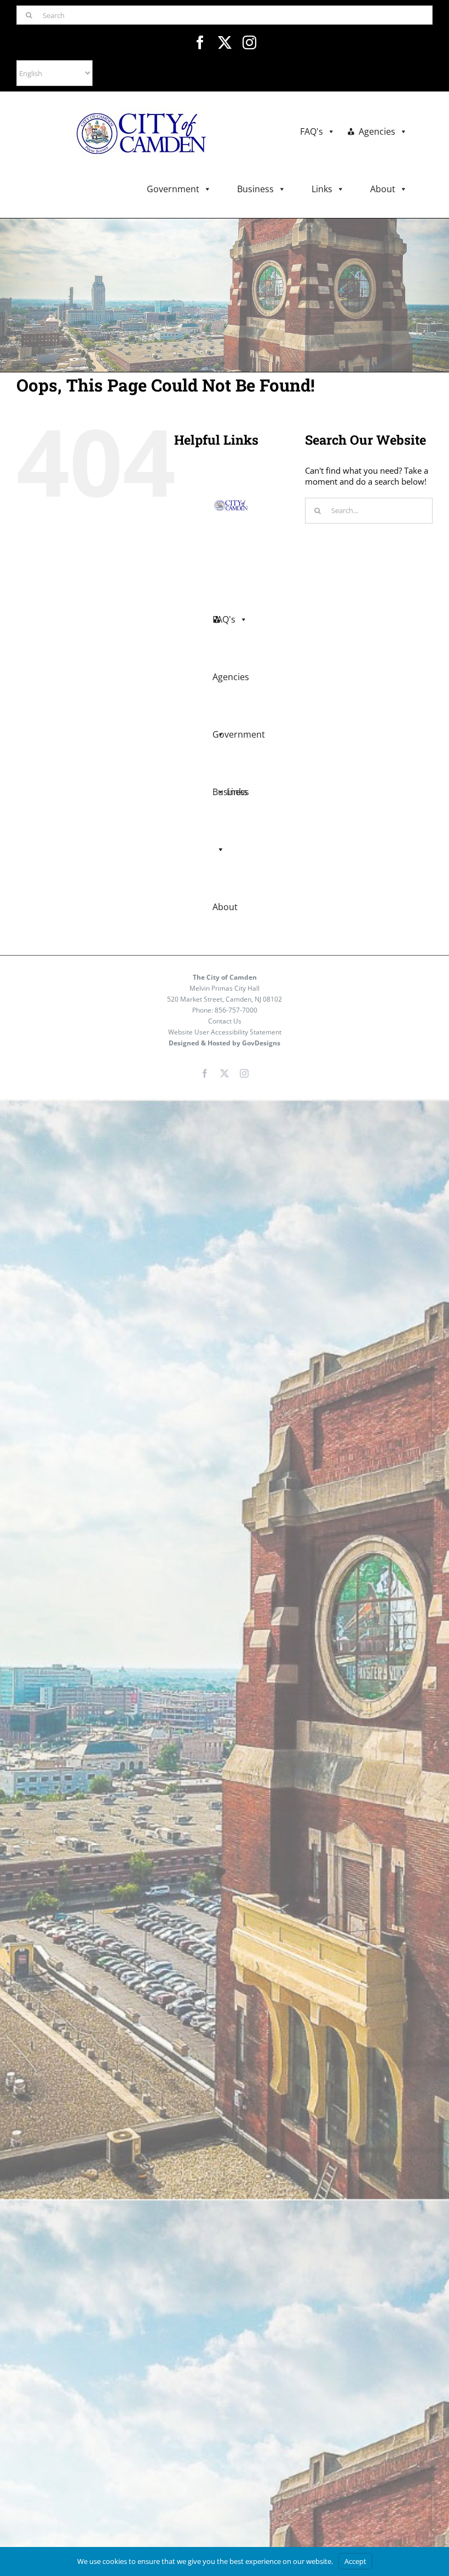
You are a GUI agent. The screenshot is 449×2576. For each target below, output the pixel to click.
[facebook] (200, 42)
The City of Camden (225, 977)
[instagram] (249, 42)
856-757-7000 (236, 1010)
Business (255, 189)
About (383, 189)
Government (173, 189)
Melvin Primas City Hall (225, 988)
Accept (355, 2561)
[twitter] (225, 42)
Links (322, 189)
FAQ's (312, 131)
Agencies (377, 131)
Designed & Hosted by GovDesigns (225, 1043)
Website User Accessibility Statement (225, 1032)
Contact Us (225, 1021)
